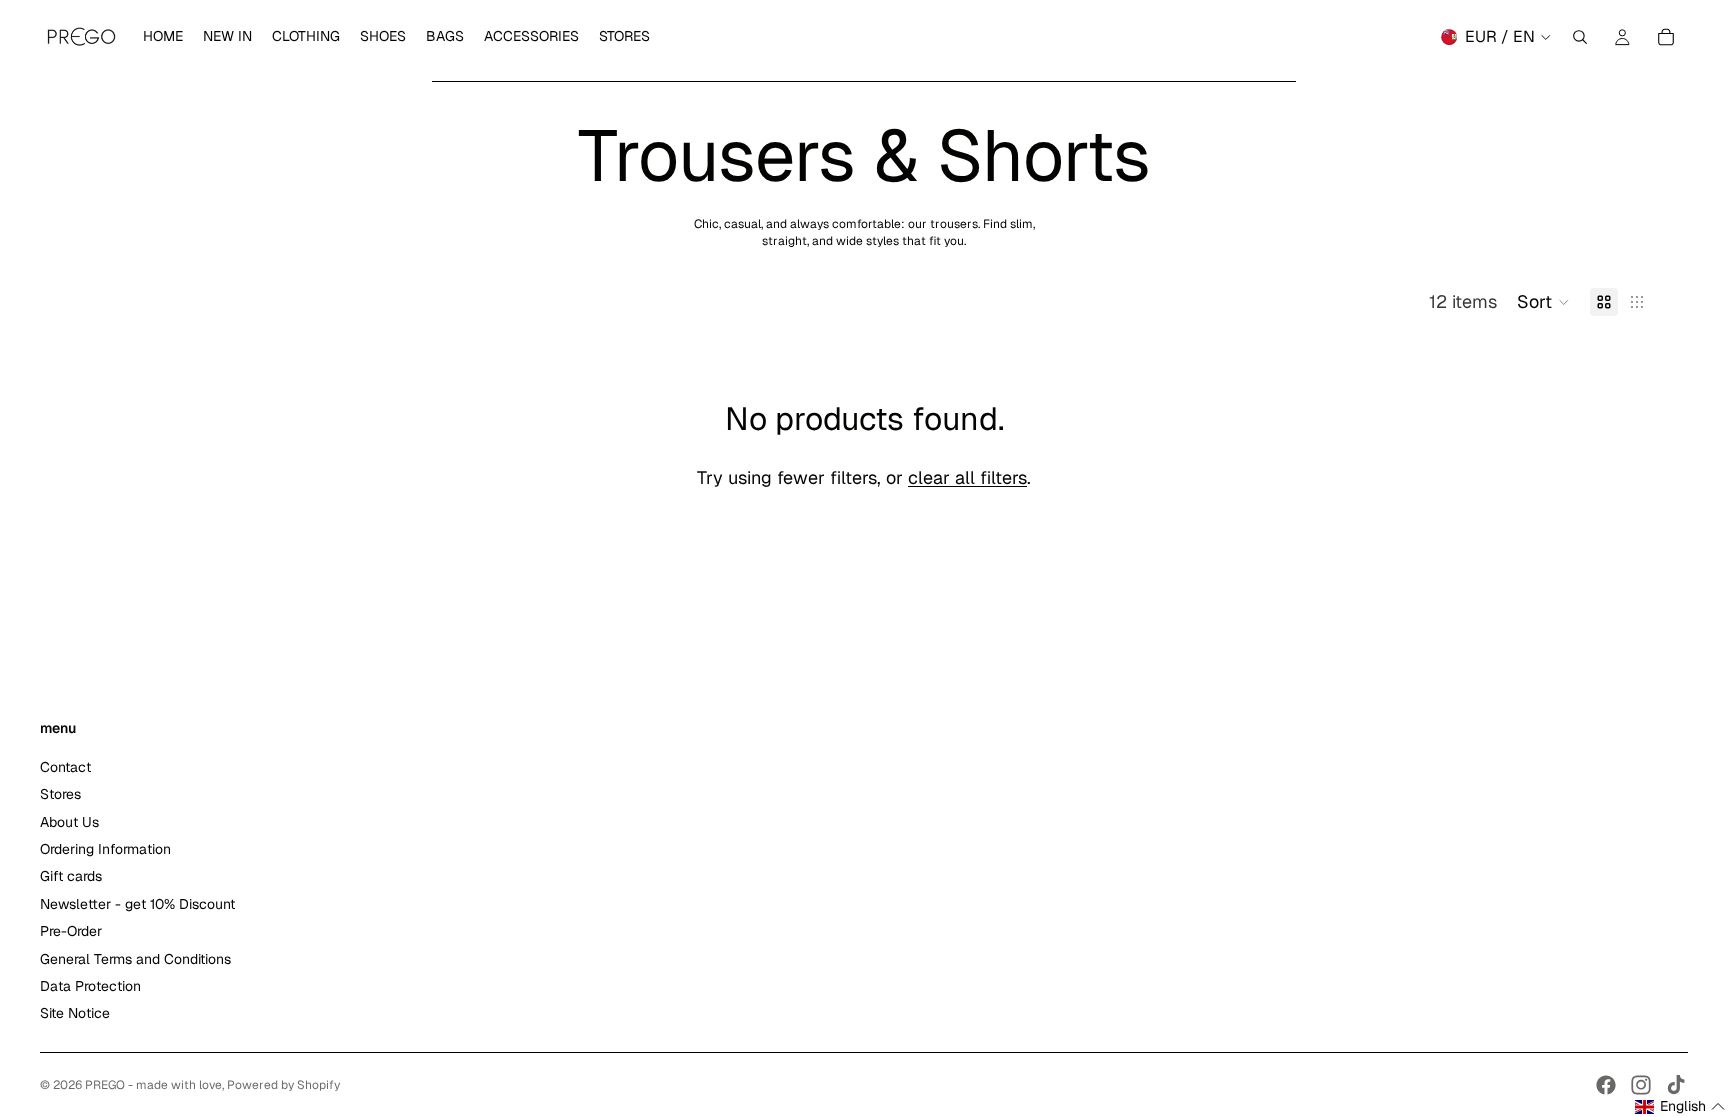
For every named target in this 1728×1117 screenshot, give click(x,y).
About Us (69, 822)
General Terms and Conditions (135, 959)
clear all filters (967, 477)
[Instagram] (1641, 1085)
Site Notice (75, 1014)
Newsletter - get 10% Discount (137, 904)
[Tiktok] (1676, 1085)
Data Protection (90, 986)
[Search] (1580, 37)
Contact (65, 767)
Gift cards (71, 877)
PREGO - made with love (153, 1085)
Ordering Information (105, 849)
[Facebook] (1606, 1085)
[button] (1543, 302)
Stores (60, 794)
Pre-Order (71, 931)
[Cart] (1666, 37)
